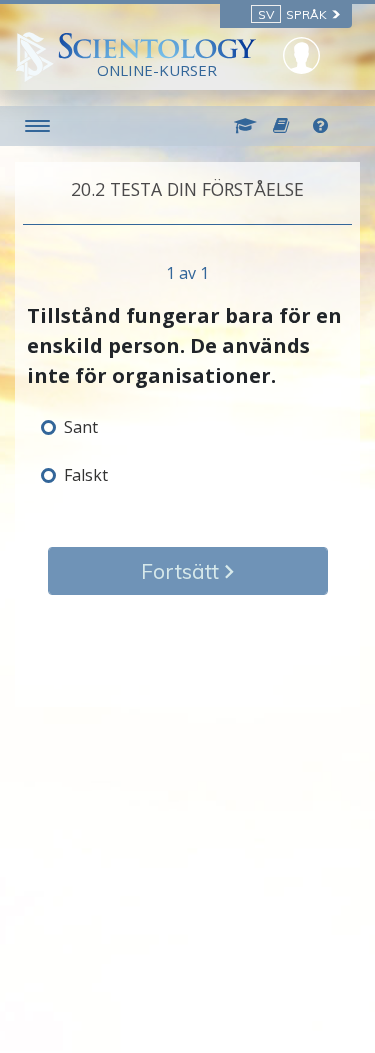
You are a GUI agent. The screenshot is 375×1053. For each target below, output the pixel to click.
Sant (81, 427)
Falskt (86, 475)
